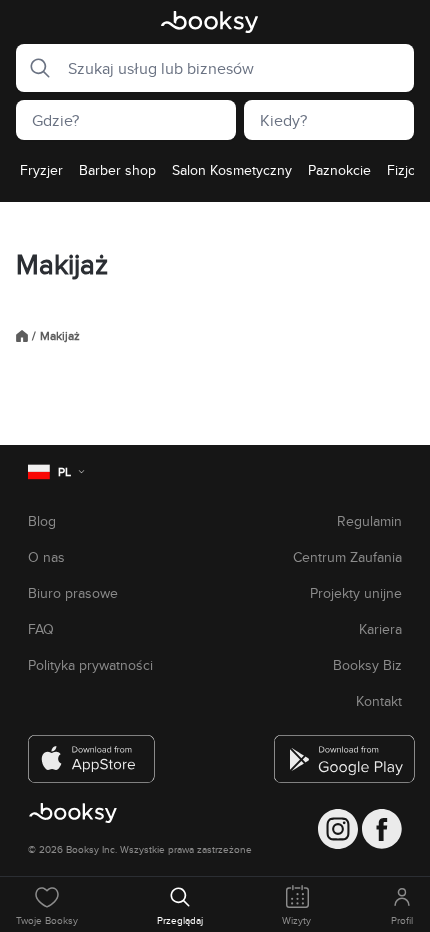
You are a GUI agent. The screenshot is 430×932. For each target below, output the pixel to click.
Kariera (380, 629)
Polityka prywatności (90, 665)
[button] (34, 68)
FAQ (41, 629)
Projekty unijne (356, 593)
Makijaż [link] (60, 336)
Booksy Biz (367, 665)
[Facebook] (382, 829)
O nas (46, 557)
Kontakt (379, 701)
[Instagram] (338, 829)
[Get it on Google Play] (338, 751)
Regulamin (369, 521)
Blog (42, 521)
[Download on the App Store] (92, 751)
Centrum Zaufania (347, 557)
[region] (215, 176)
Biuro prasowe (73, 593)
